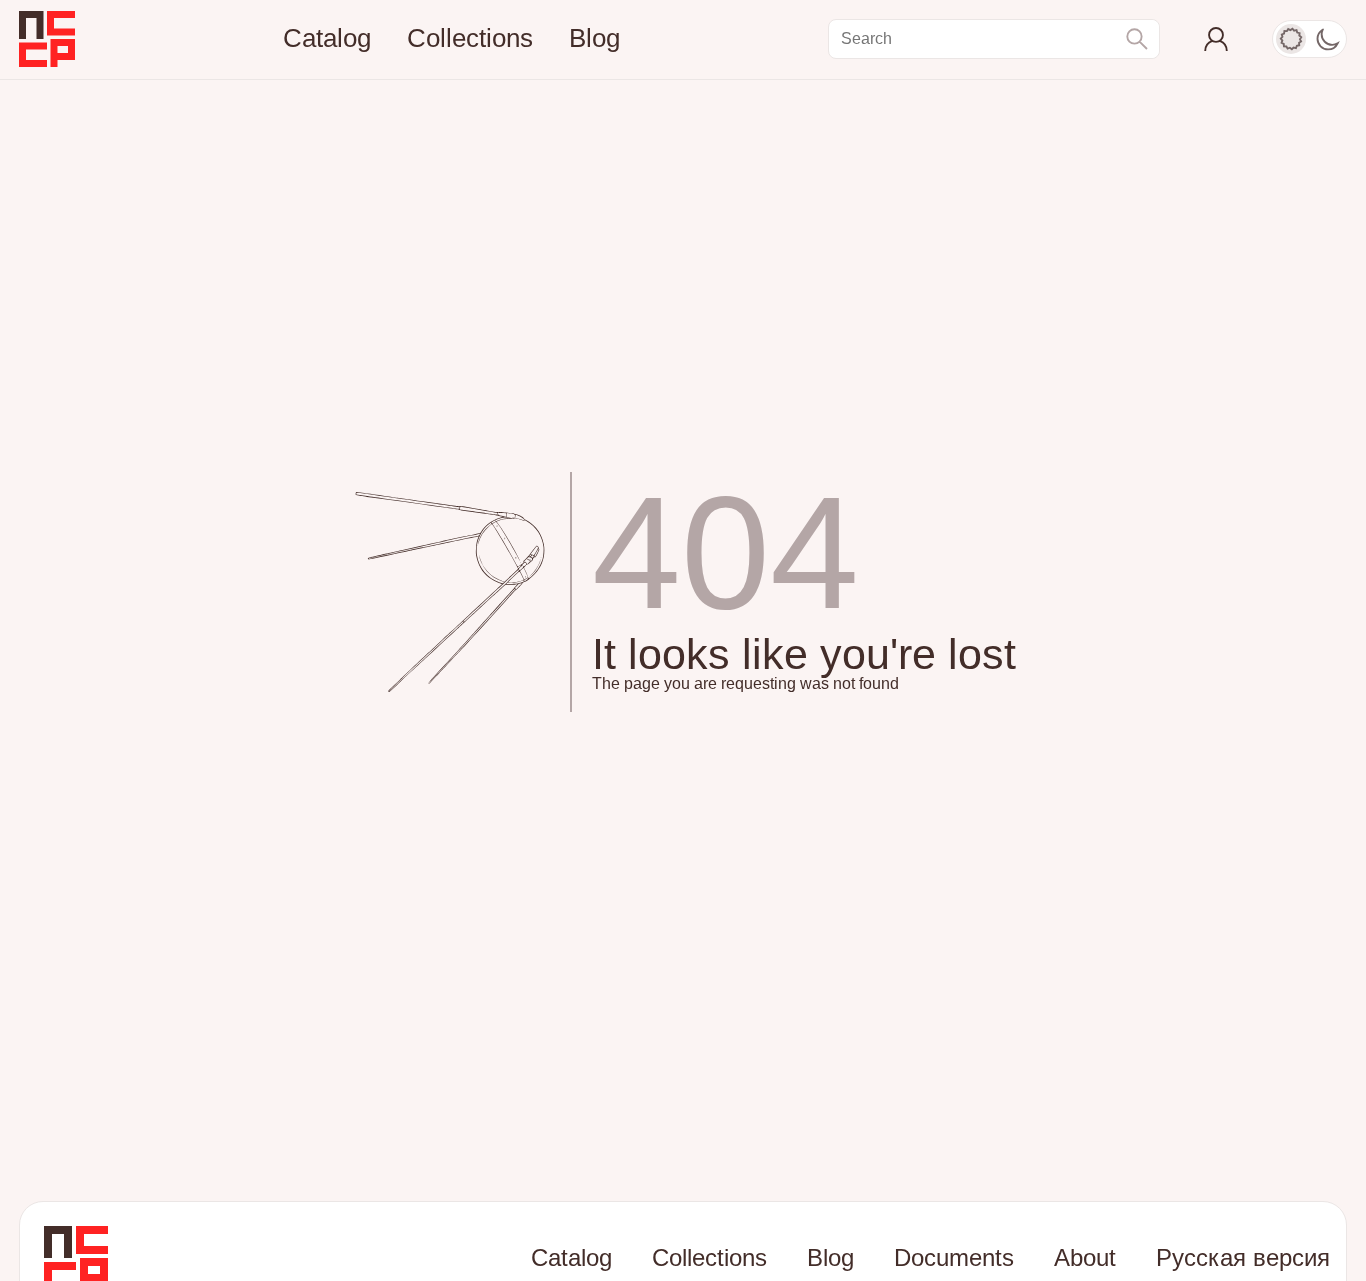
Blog (594, 38)
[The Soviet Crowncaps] (47, 39)
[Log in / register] (1216, 39)
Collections (470, 38)
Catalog (327, 38)
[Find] (1137, 39)
